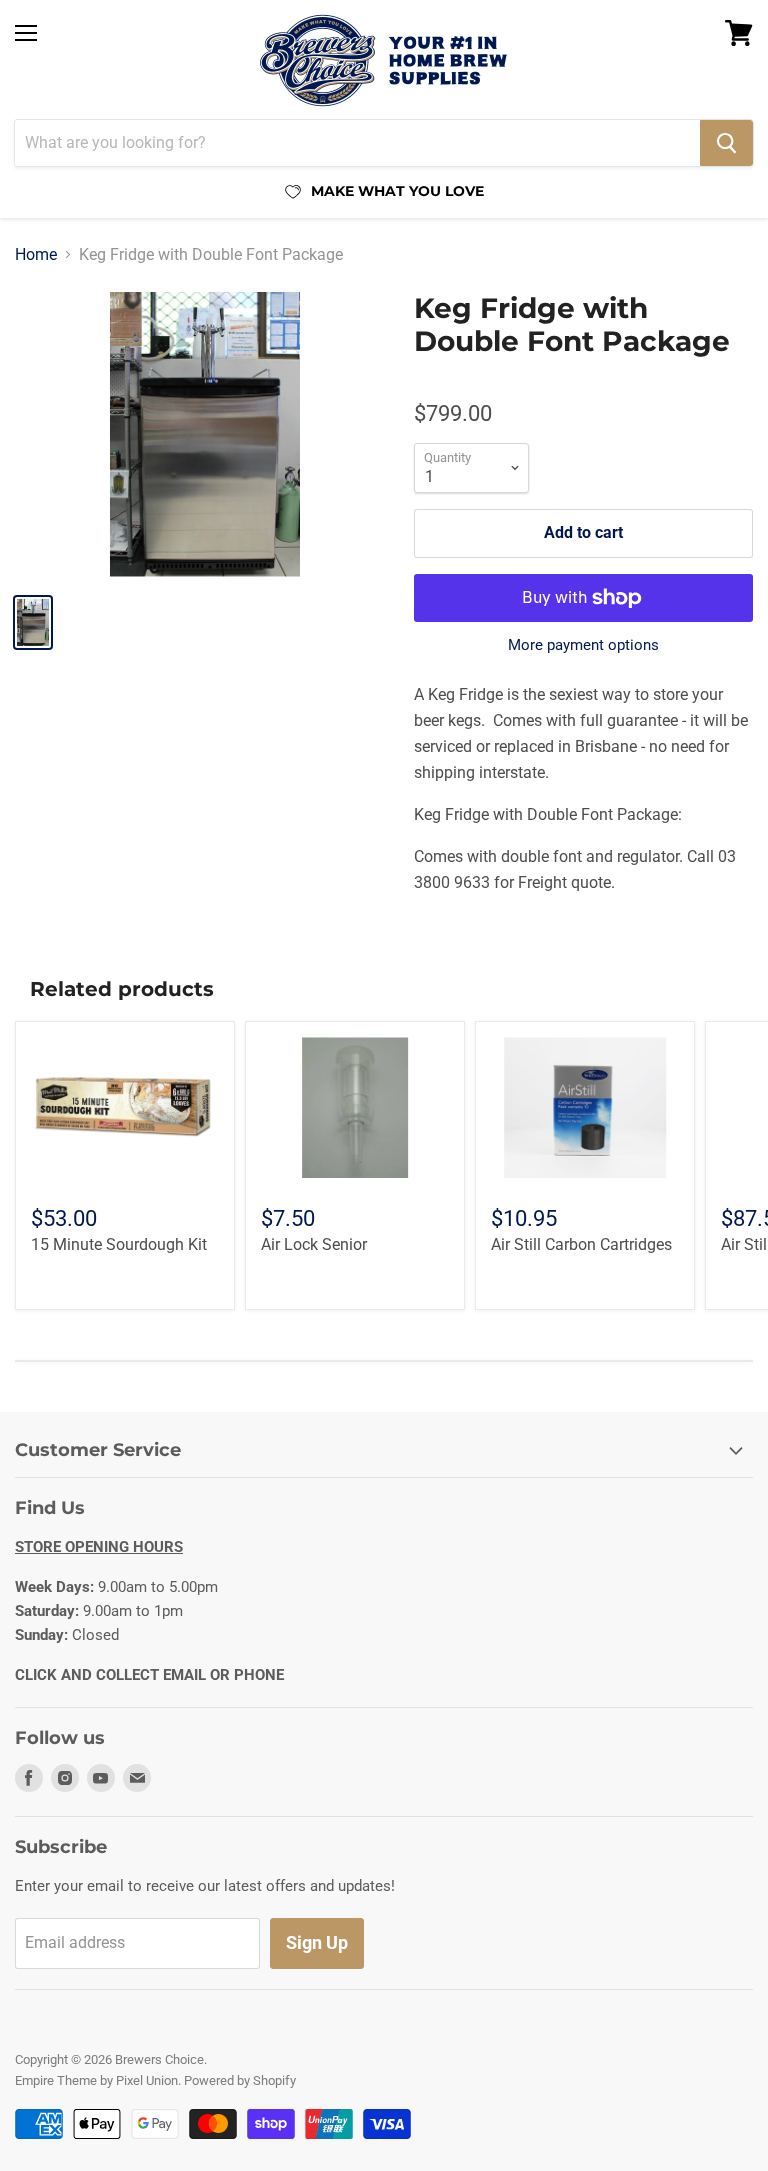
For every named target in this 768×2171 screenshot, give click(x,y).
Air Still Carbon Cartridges (581, 1244)
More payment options (583, 645)
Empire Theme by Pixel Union (96, 2080)
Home (36, 255)
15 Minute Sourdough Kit (119, 1244)
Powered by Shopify (240, 2080)
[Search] (726, 143)
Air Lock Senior (314, 1244)
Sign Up (317, 1942)
